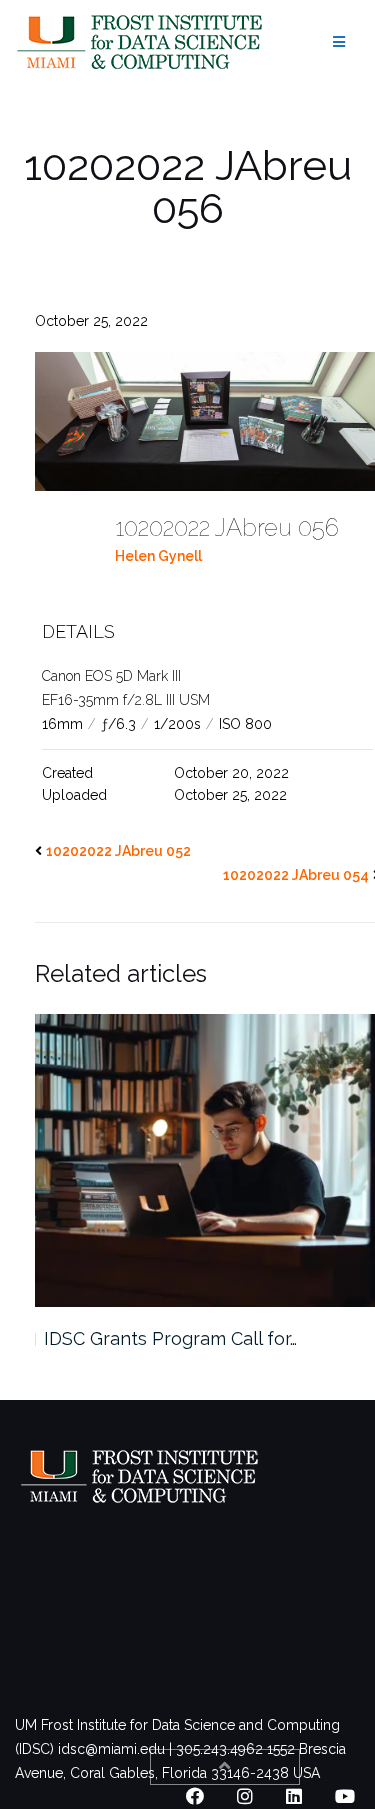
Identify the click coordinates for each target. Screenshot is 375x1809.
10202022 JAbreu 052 (118, 851)
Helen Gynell (158, 556)
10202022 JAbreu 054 (296, 875)
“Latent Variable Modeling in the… (186, 1338)
